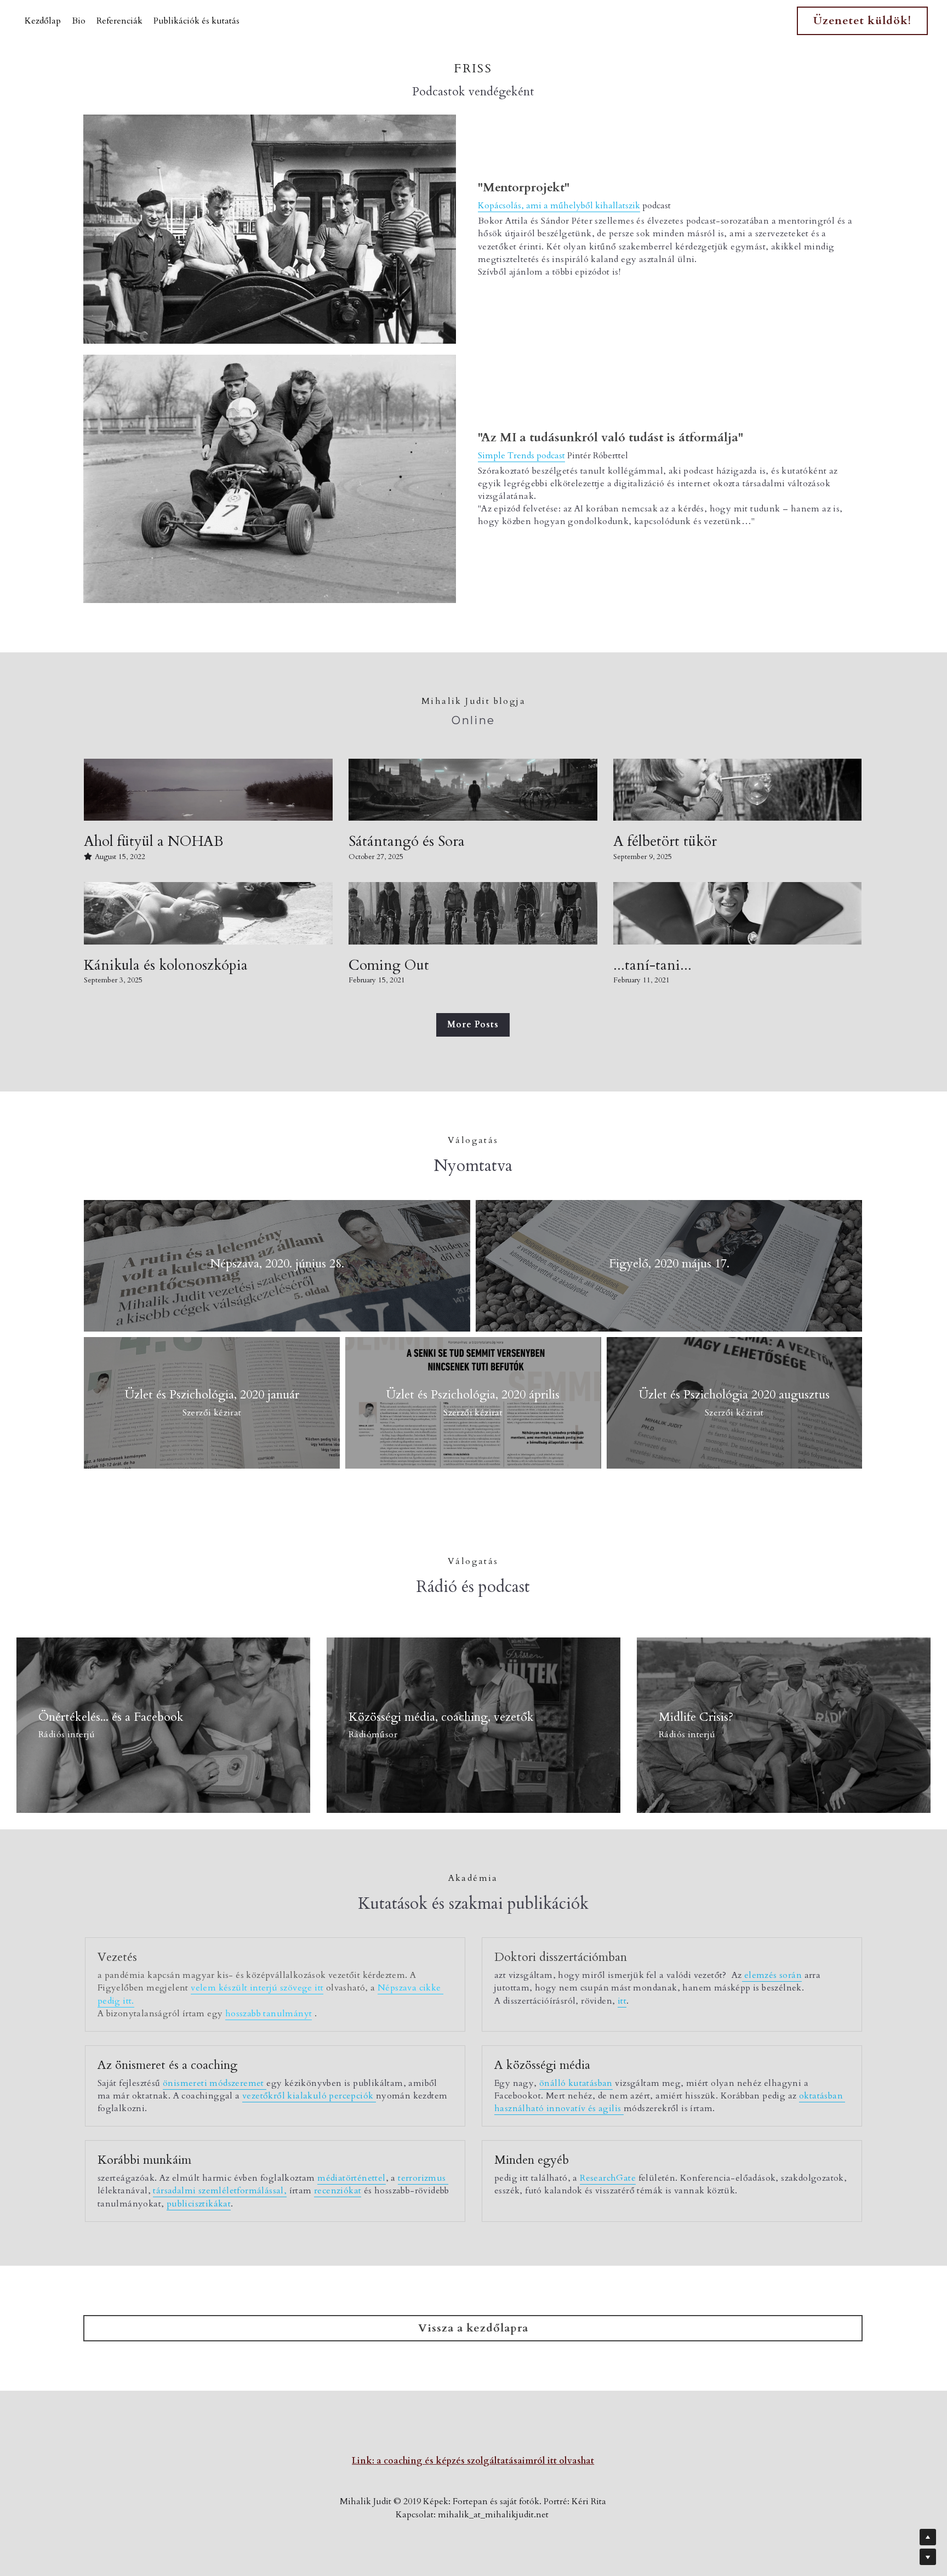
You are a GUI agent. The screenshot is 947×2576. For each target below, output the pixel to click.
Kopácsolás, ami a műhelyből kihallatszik (559, 206)
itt (622, 2001)
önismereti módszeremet (215, 2083)
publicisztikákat (199, 2204)
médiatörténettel (351, 2178)
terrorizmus (423, 2178)
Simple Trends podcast (521, 456)
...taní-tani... (652, 965)
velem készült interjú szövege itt (257, 1988)
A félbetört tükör (665, 842)
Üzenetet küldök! (862, 21)
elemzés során (772, 1975)
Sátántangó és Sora (407, 842)
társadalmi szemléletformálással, (220, 2191)
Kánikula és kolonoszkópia (166, 965)
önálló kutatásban (576, 2083)
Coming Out (389, 965)
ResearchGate (608, 2178)
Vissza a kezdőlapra (473, 2328)
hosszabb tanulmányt (269, 2014)
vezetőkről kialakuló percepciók (309, 2096)
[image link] (270, 229)
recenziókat (338, 2191)
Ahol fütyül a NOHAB (153, 842)
